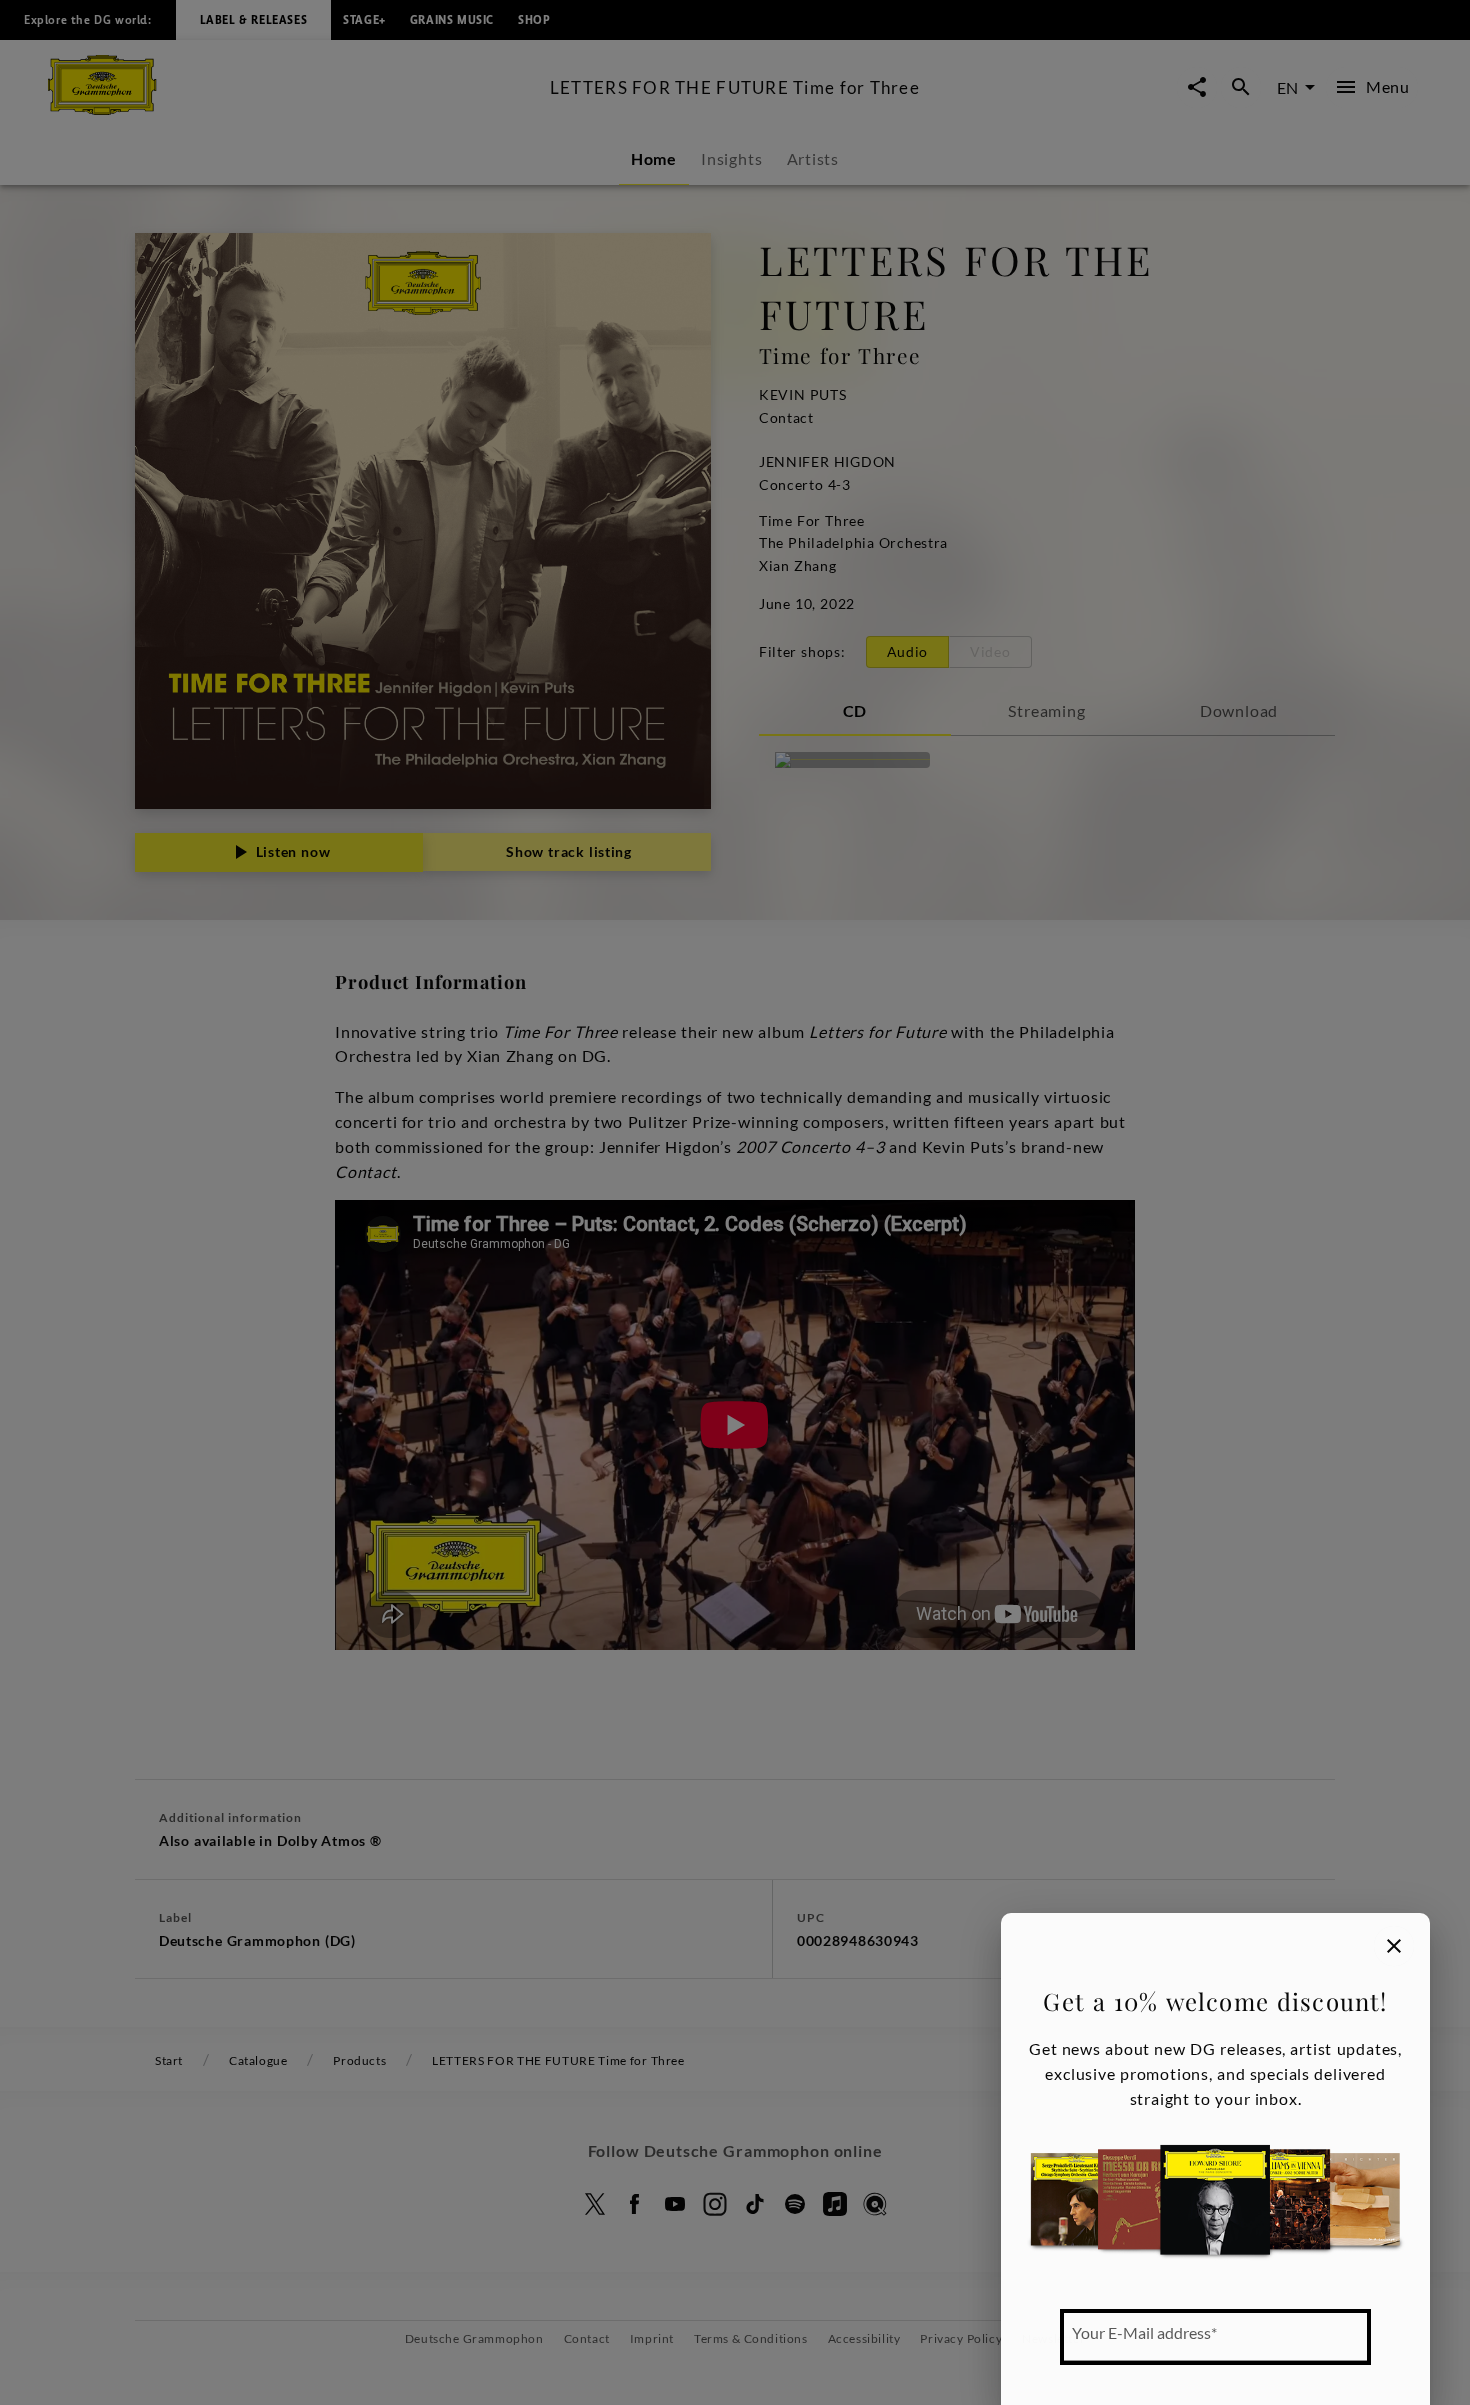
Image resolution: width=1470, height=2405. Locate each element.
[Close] (1394, 1946)
